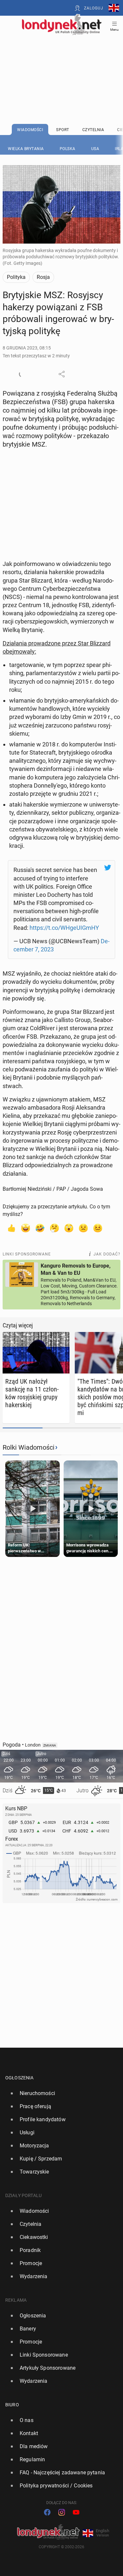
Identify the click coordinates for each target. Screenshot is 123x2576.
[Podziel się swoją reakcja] (22, 374)
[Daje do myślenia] (54, 1228)
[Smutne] (83, 1228)
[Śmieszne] (40, 1228)
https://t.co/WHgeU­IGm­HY (64, 928)
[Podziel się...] (62, 374)
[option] (59, 2093)
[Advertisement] (62, 63)
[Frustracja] (98, 1228)
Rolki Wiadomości (29, 1447)
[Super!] (26, 1228)
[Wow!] (69, 1228)
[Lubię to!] (11, 1228)
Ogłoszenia (20, 2078)
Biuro (12, 2405)
